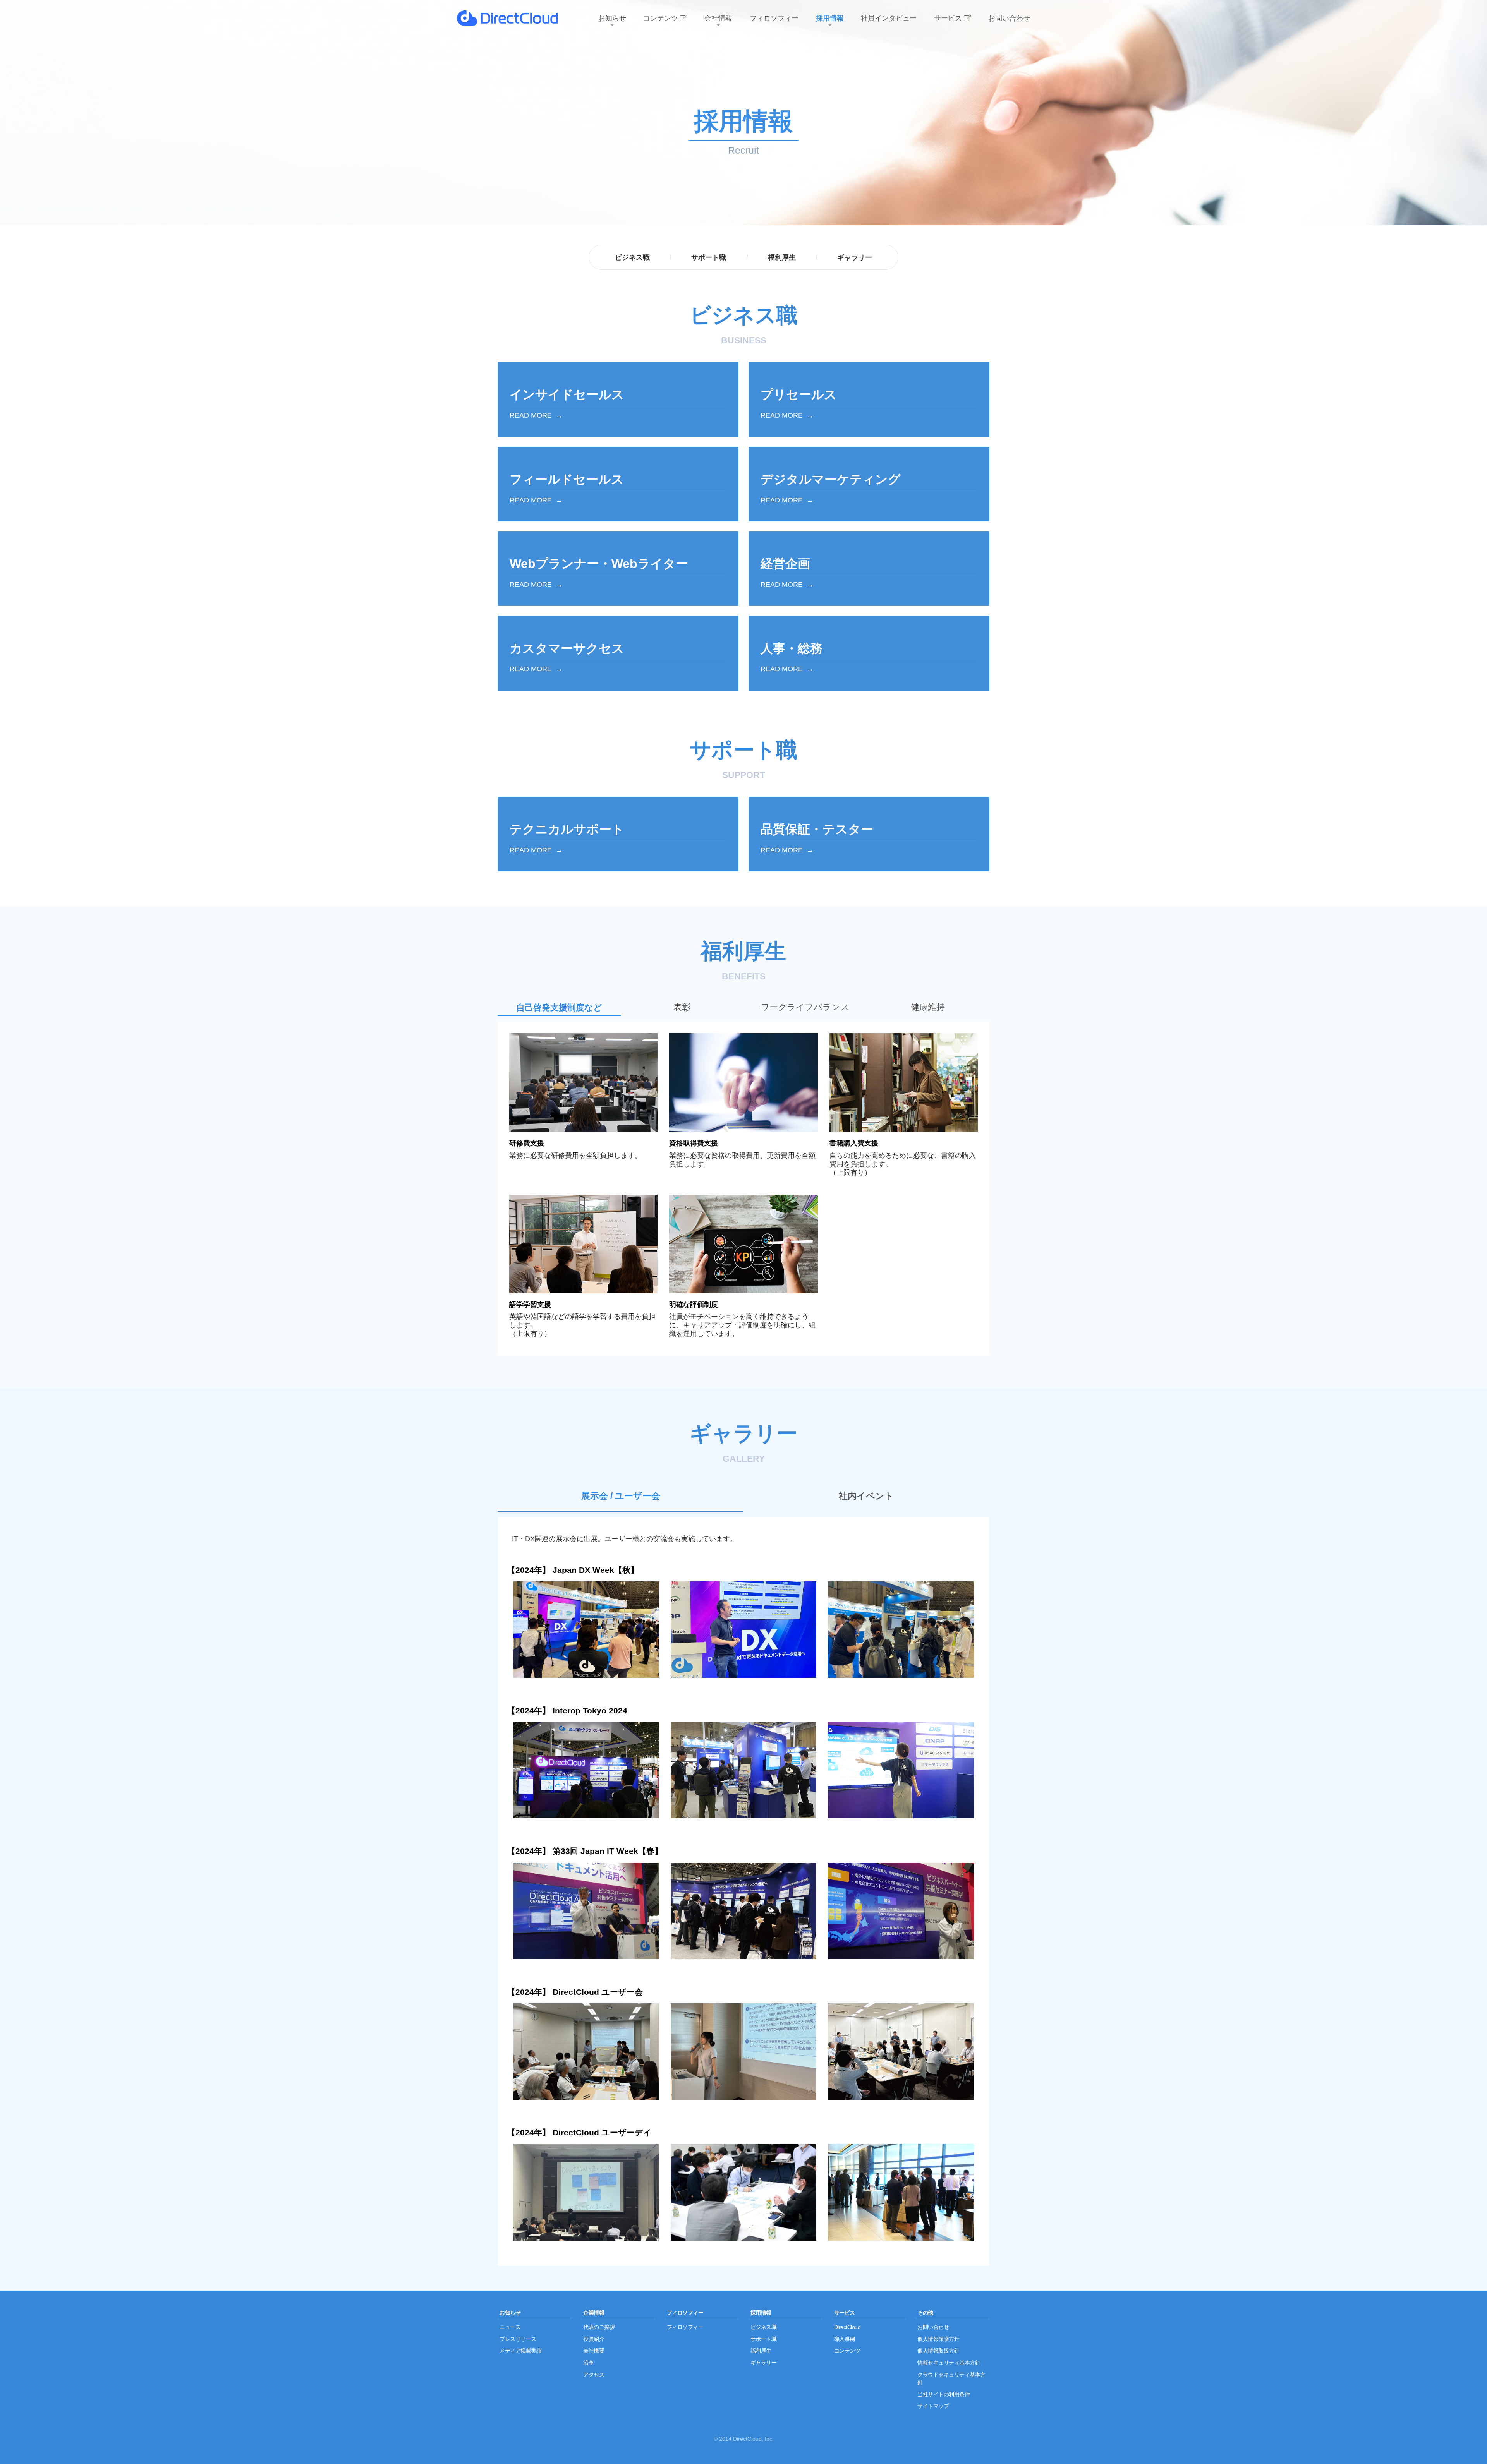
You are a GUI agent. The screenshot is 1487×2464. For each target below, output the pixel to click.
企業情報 (594, 2313)
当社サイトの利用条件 (944, 2394)
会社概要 (594, 2351)
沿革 (588, 2363)
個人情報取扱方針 (938, 2351)
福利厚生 (782, 257)
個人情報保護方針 (938, 2339)
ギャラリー (855, 257)
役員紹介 (594, 2339)
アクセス (594, 2375)
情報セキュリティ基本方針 (949, 2363)
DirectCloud (847, 2327)
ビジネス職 (632, 257)
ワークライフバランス (805, 1007)
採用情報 (761, 2313)
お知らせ (510, 2313)
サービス (845, 2313)
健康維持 (928, 1007)
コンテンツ (847, 2351)
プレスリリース (518, 2339)
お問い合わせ (933, 2327)
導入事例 (845, 2339)
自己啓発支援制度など (559, 1007)
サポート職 (709, 257)
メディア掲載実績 (520, 2351)
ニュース (510, 2327)
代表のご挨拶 (599, 2327)
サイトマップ (933, 2406)
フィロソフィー (685, 2313)
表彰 (682, 1007)
